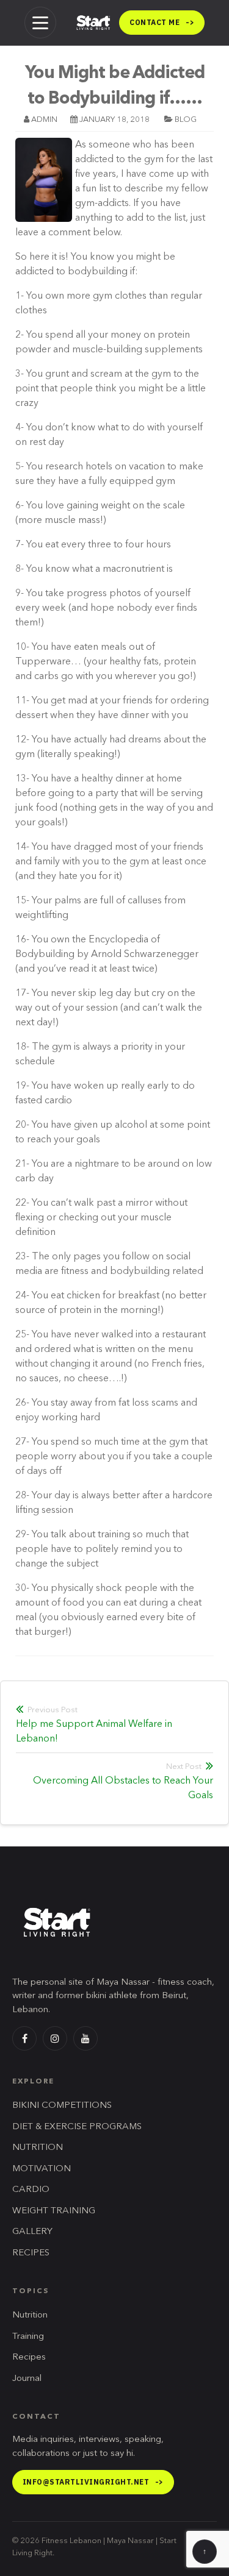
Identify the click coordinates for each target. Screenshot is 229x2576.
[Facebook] (24, 2038)
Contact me (162, 22)
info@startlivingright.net (93, 2482)
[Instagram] (55, 2038)
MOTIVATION (42, 2169)
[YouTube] (85, 2038)
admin (44, 120)
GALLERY (32, 2232)
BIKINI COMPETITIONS (62, 2106)
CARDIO (31, 2190)
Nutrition (30, 2315)
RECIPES (31, 2253)
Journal (27, 2379)
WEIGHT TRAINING (54, 2211)
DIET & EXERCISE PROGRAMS (77, 2127)
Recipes (29, 2357)
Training (28, 2337)
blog (186, 120)
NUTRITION (38, 2148)
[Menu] (40, 23)
